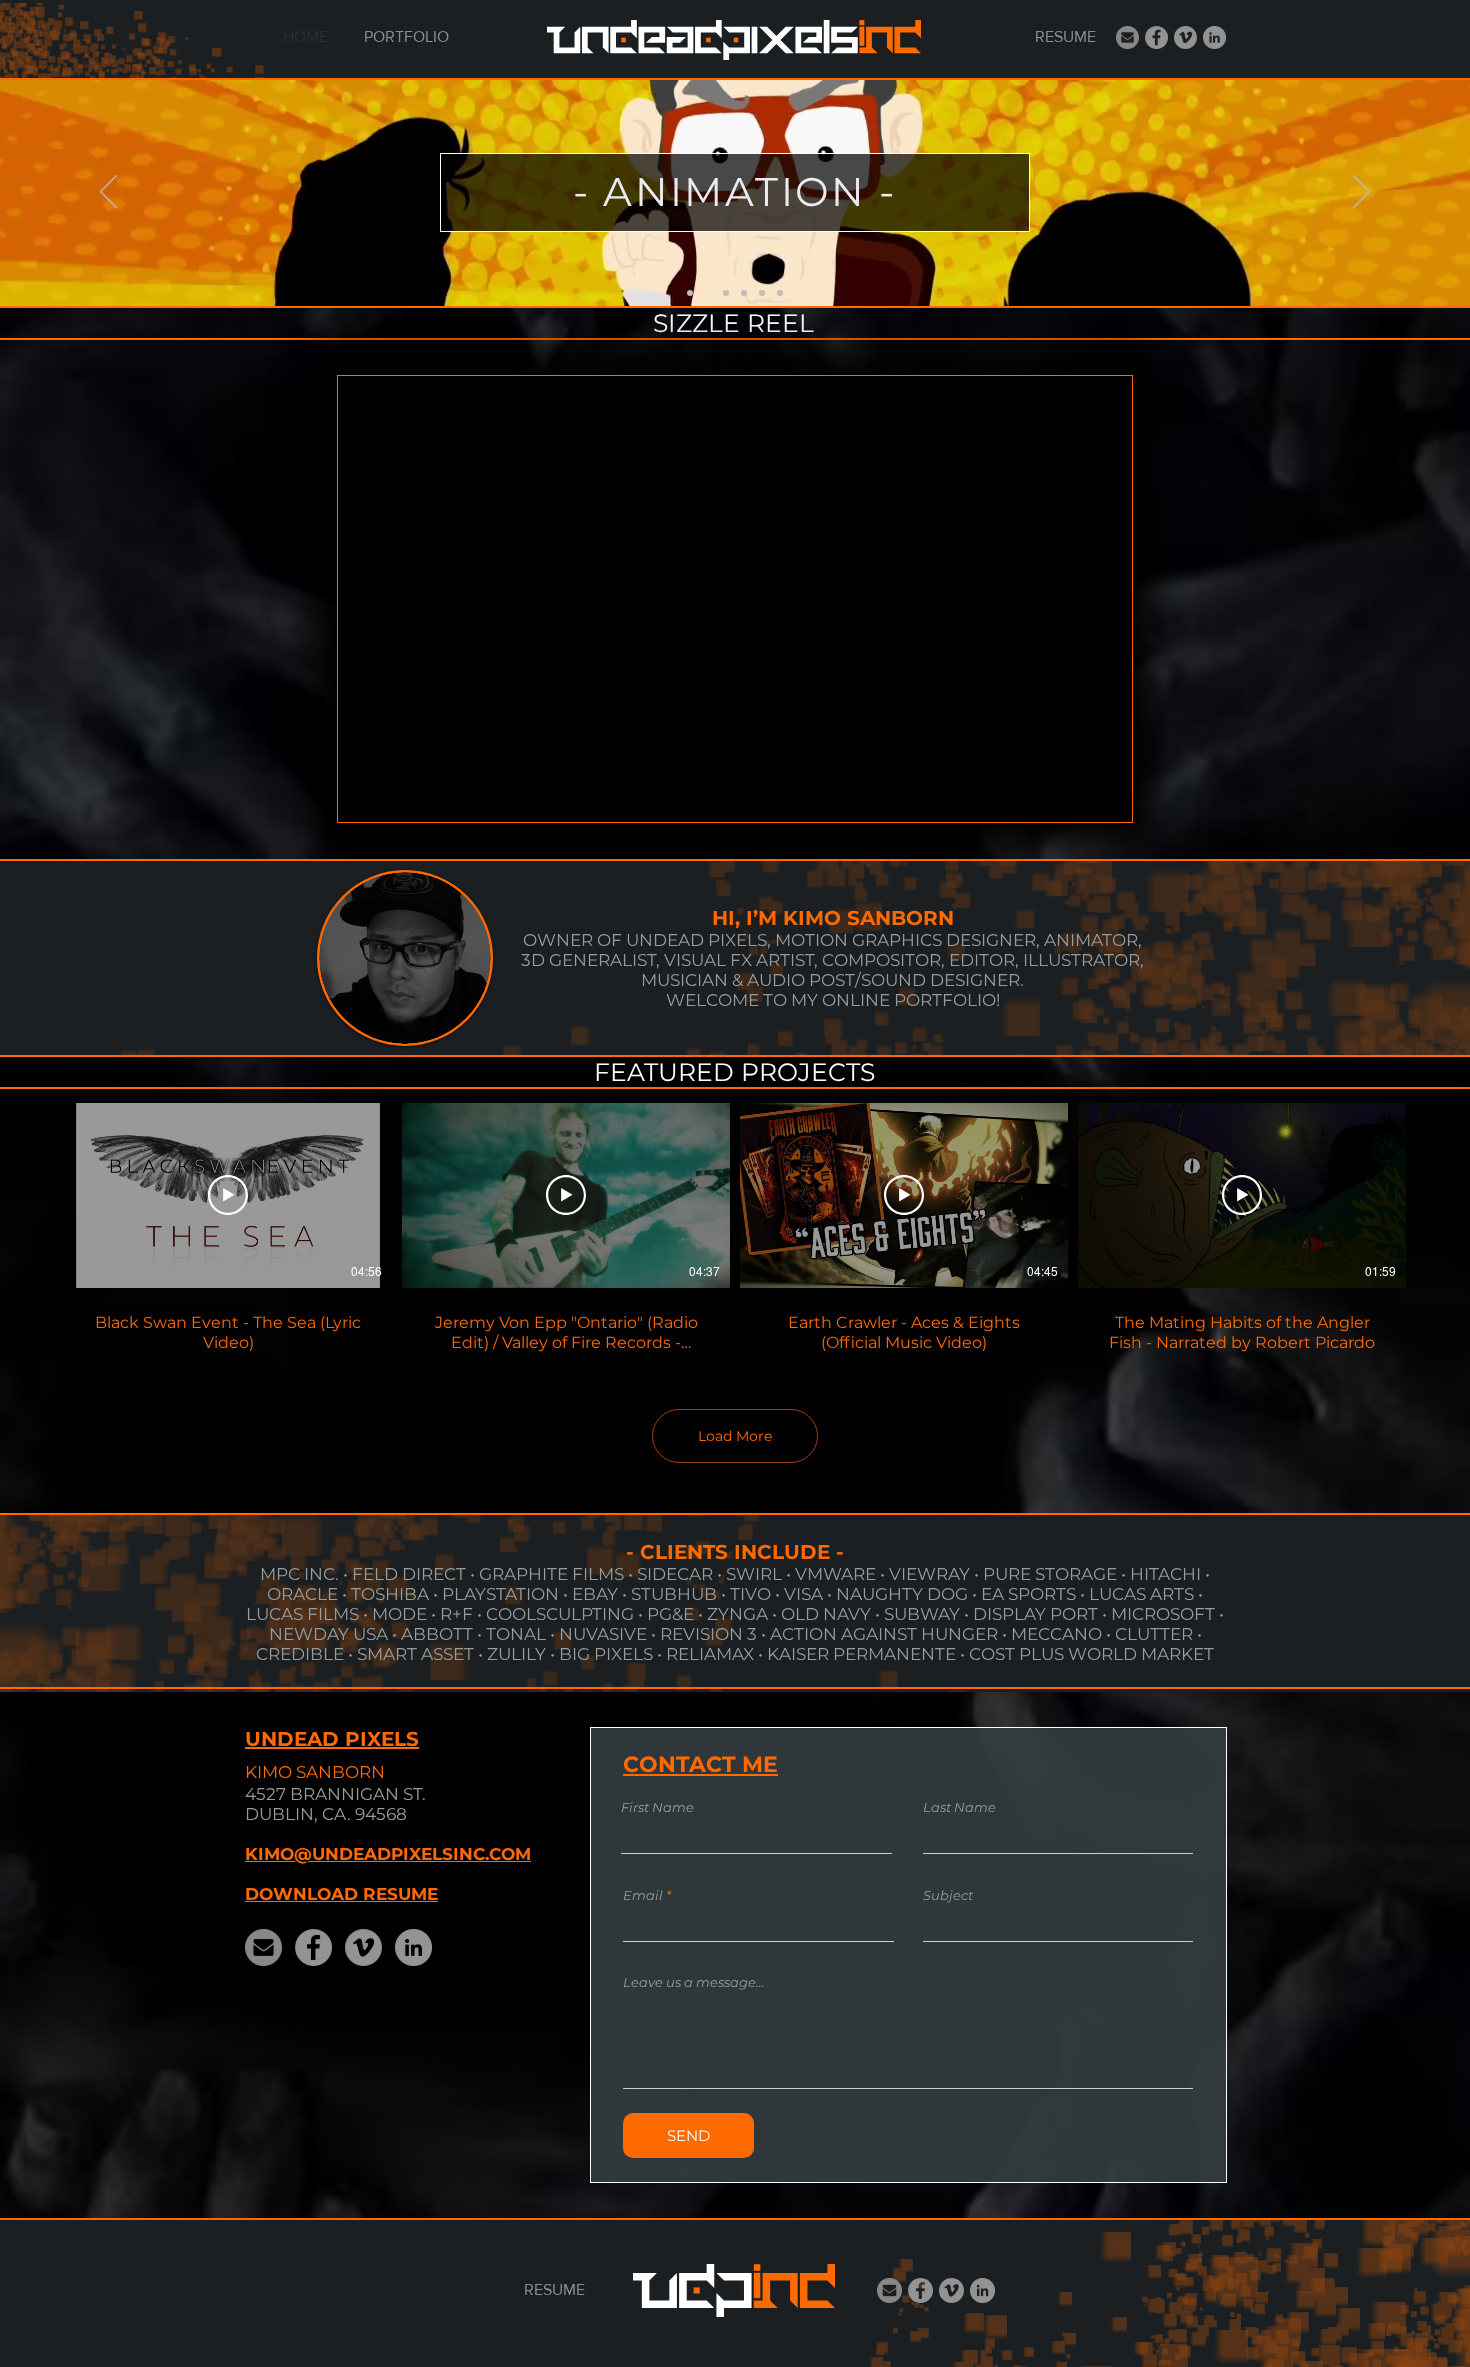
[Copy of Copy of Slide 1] (726, 293)
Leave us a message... (694, 1982)
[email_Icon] (1127, 37)
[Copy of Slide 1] (708, 293)
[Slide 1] (690, 293)
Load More (735, 1436)
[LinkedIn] (1214, 37)
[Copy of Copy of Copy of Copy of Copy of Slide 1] (780, 293)
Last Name (959, 1807)
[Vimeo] (1185, 37)
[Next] (1361, 193)
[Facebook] (1156, 37)
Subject (948, 1895)
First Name (657, 1807)
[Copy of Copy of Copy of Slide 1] (744, 293)
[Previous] (108, 193)
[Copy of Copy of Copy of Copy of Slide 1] (762, 293)
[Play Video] (228, 1195)
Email (643, 1895)
